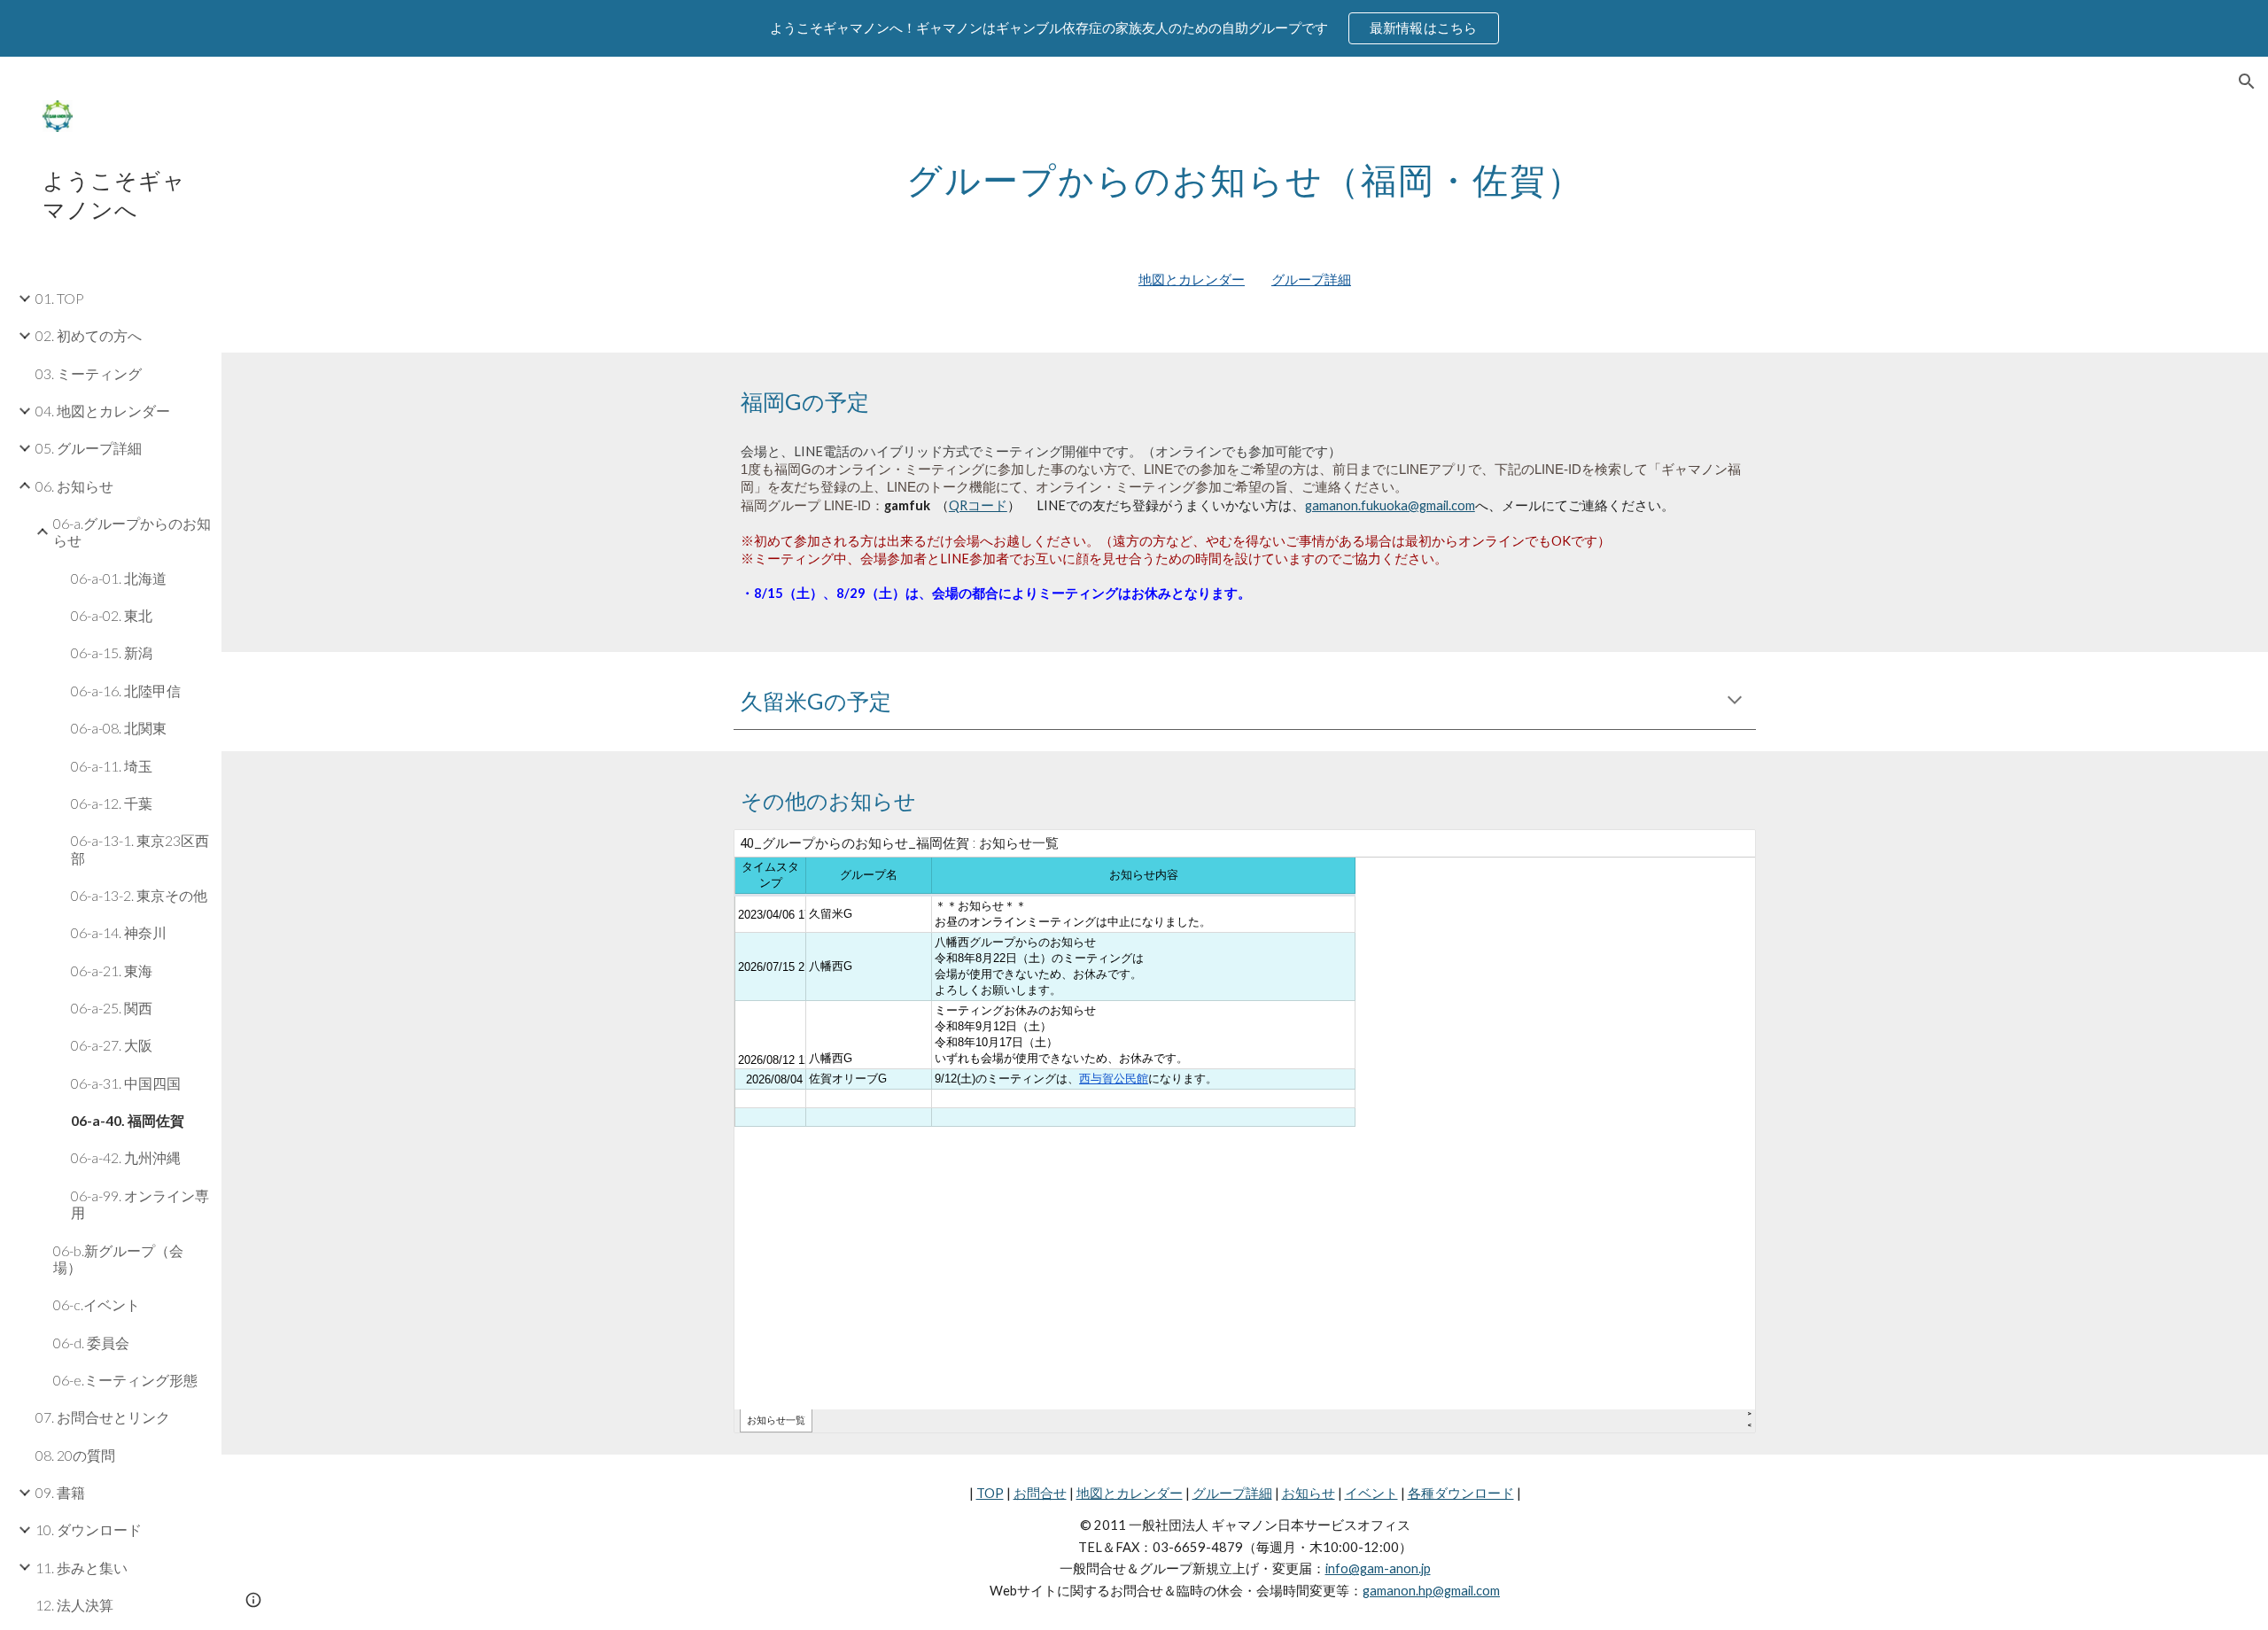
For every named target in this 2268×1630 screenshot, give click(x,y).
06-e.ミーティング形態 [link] (125, 1380)
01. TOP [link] (60, 298)
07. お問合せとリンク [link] (103, 1417)
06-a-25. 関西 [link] (112, 1008)
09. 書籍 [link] (60, 1492)
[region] (1134, 28)
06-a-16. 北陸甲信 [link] (126, 691)
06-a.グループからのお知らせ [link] (132, 532)
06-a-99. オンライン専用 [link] (140, 1204)
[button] (2247, 81)
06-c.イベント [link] (97, 1304)
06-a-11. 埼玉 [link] (112, 766)
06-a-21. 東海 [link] (112, 970)
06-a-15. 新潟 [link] (112, 652)
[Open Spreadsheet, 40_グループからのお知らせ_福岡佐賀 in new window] (1722, 852)
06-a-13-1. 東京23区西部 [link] (140, 849)
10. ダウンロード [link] (89, 1529)
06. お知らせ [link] (74, 486)
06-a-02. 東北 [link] (112, 615)
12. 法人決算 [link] (74, 1605)
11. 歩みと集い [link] (82, 1568)
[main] (1245, 173)
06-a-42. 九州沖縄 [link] (126, 1157)
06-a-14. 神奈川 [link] (119, 932)
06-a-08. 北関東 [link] (119, 728)
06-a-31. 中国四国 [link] (126, 1083)
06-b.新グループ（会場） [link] (118, 1259)
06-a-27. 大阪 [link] (112, 1045)
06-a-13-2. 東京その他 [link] (139, 895)
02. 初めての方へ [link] (89, 335)
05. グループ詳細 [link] (89, 448)
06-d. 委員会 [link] (91, 1343)
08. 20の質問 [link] (75, 1455)
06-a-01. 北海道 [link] (119, 578)
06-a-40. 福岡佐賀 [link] (128, 1120)
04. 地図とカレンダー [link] (103, 411)
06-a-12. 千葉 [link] (112, 803)
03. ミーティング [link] (89, 373)
